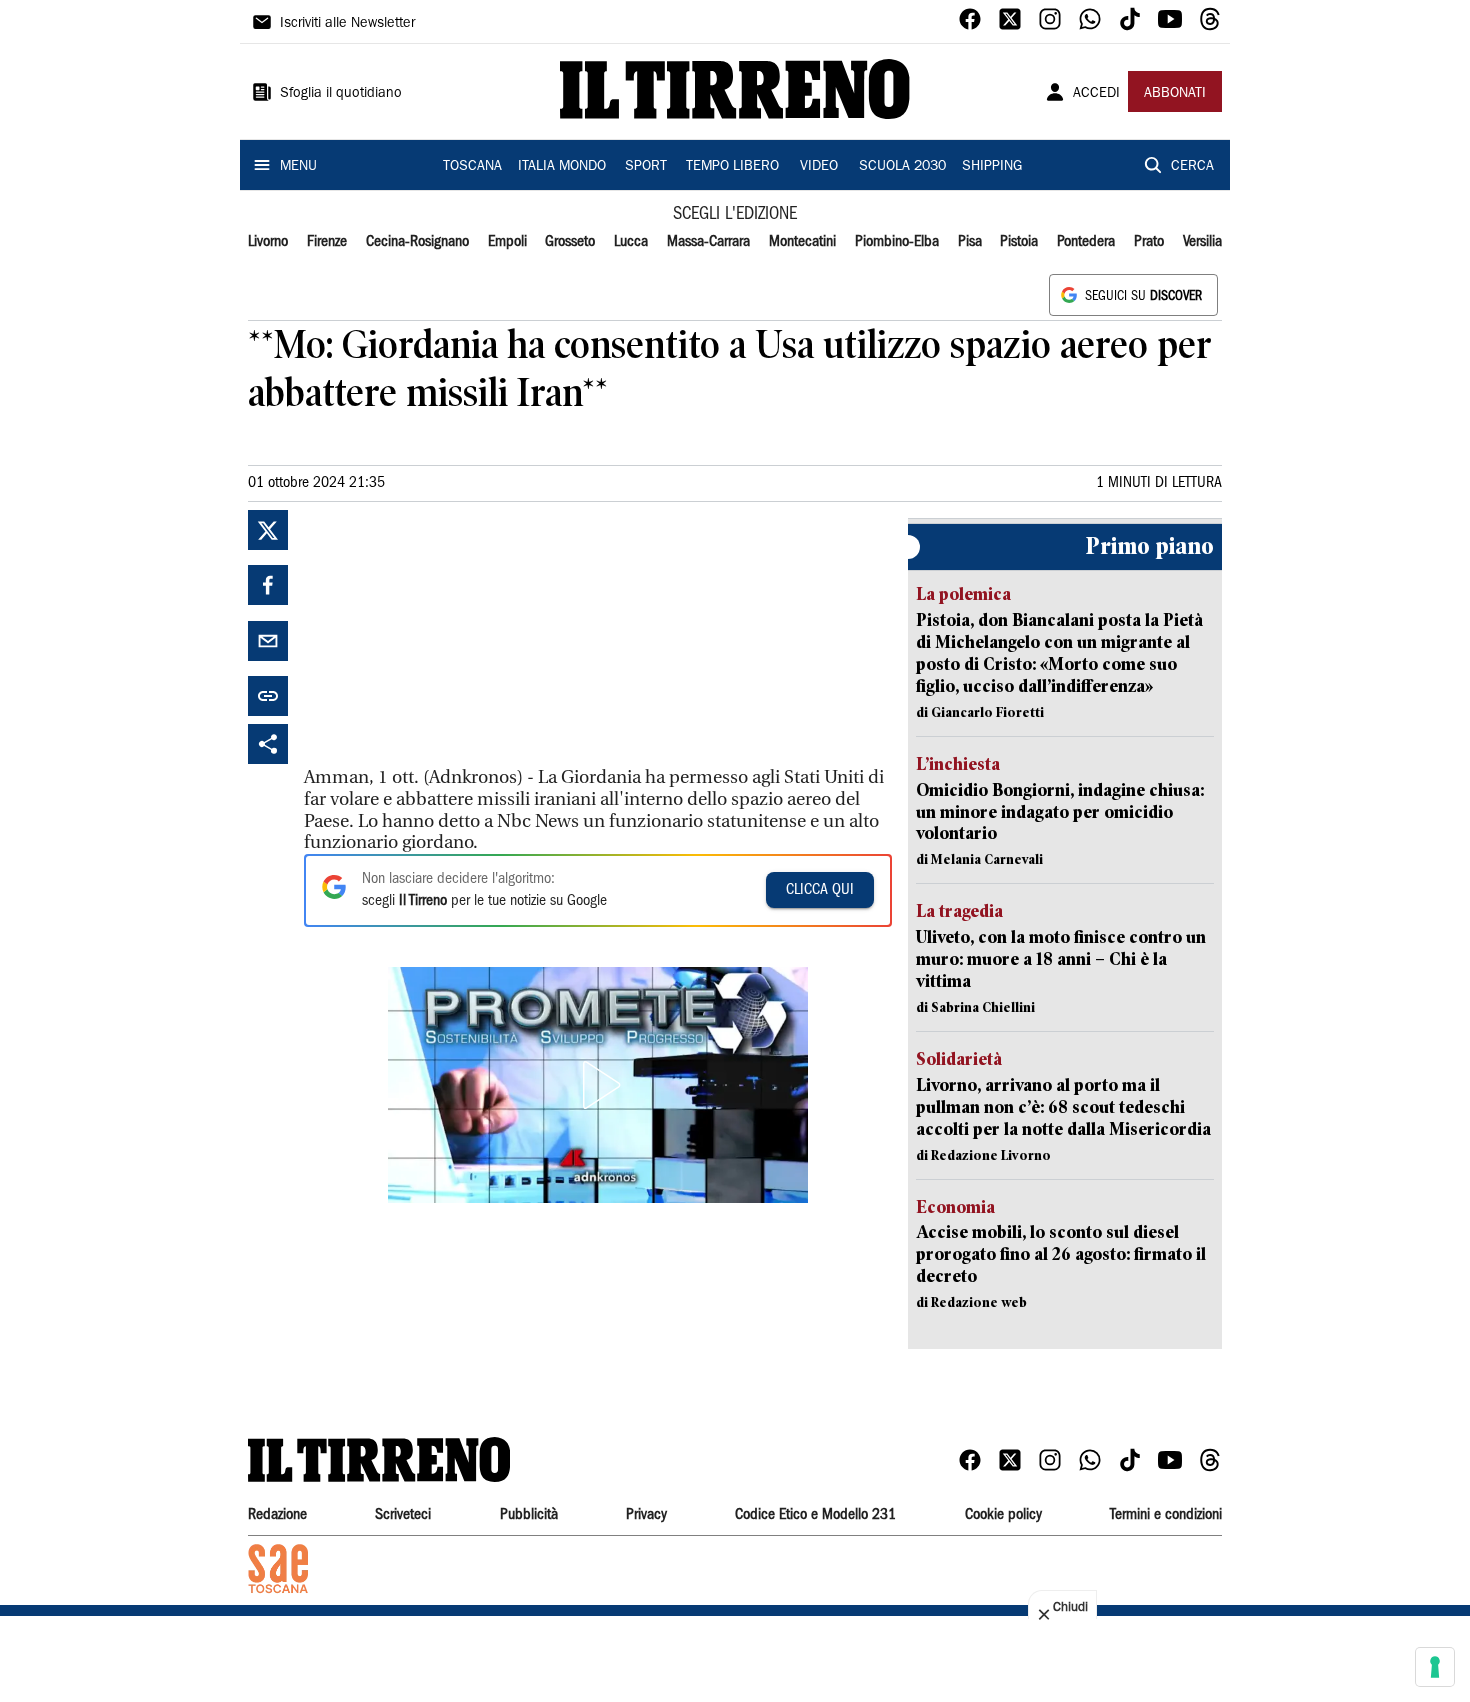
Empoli (507, 242)
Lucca (631, 242)
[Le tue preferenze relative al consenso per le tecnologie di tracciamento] (1435, 1667)
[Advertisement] (454, 635)
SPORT (646, 167)
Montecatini (802, 242)
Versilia (1202, 242)
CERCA (1192, 167)
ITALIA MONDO (562, 167)
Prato (1149, 242)
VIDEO (819, 167)
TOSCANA (472, 167)
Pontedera (1086, 242)
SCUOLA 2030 (902, 167)
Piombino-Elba (897, 242)
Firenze (327, 242)
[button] (598, 1085)
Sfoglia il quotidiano (341, 94)
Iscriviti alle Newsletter (347, 24)
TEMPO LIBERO (732, 167)
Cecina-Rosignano (417, 242)
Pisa (970, 242)
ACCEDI (1096, 94)
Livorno (268, 242)
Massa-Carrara (708, 242)
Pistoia (1019, 242)
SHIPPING (992, 167)
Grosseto (570, 242)
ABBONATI (1175, 94)
